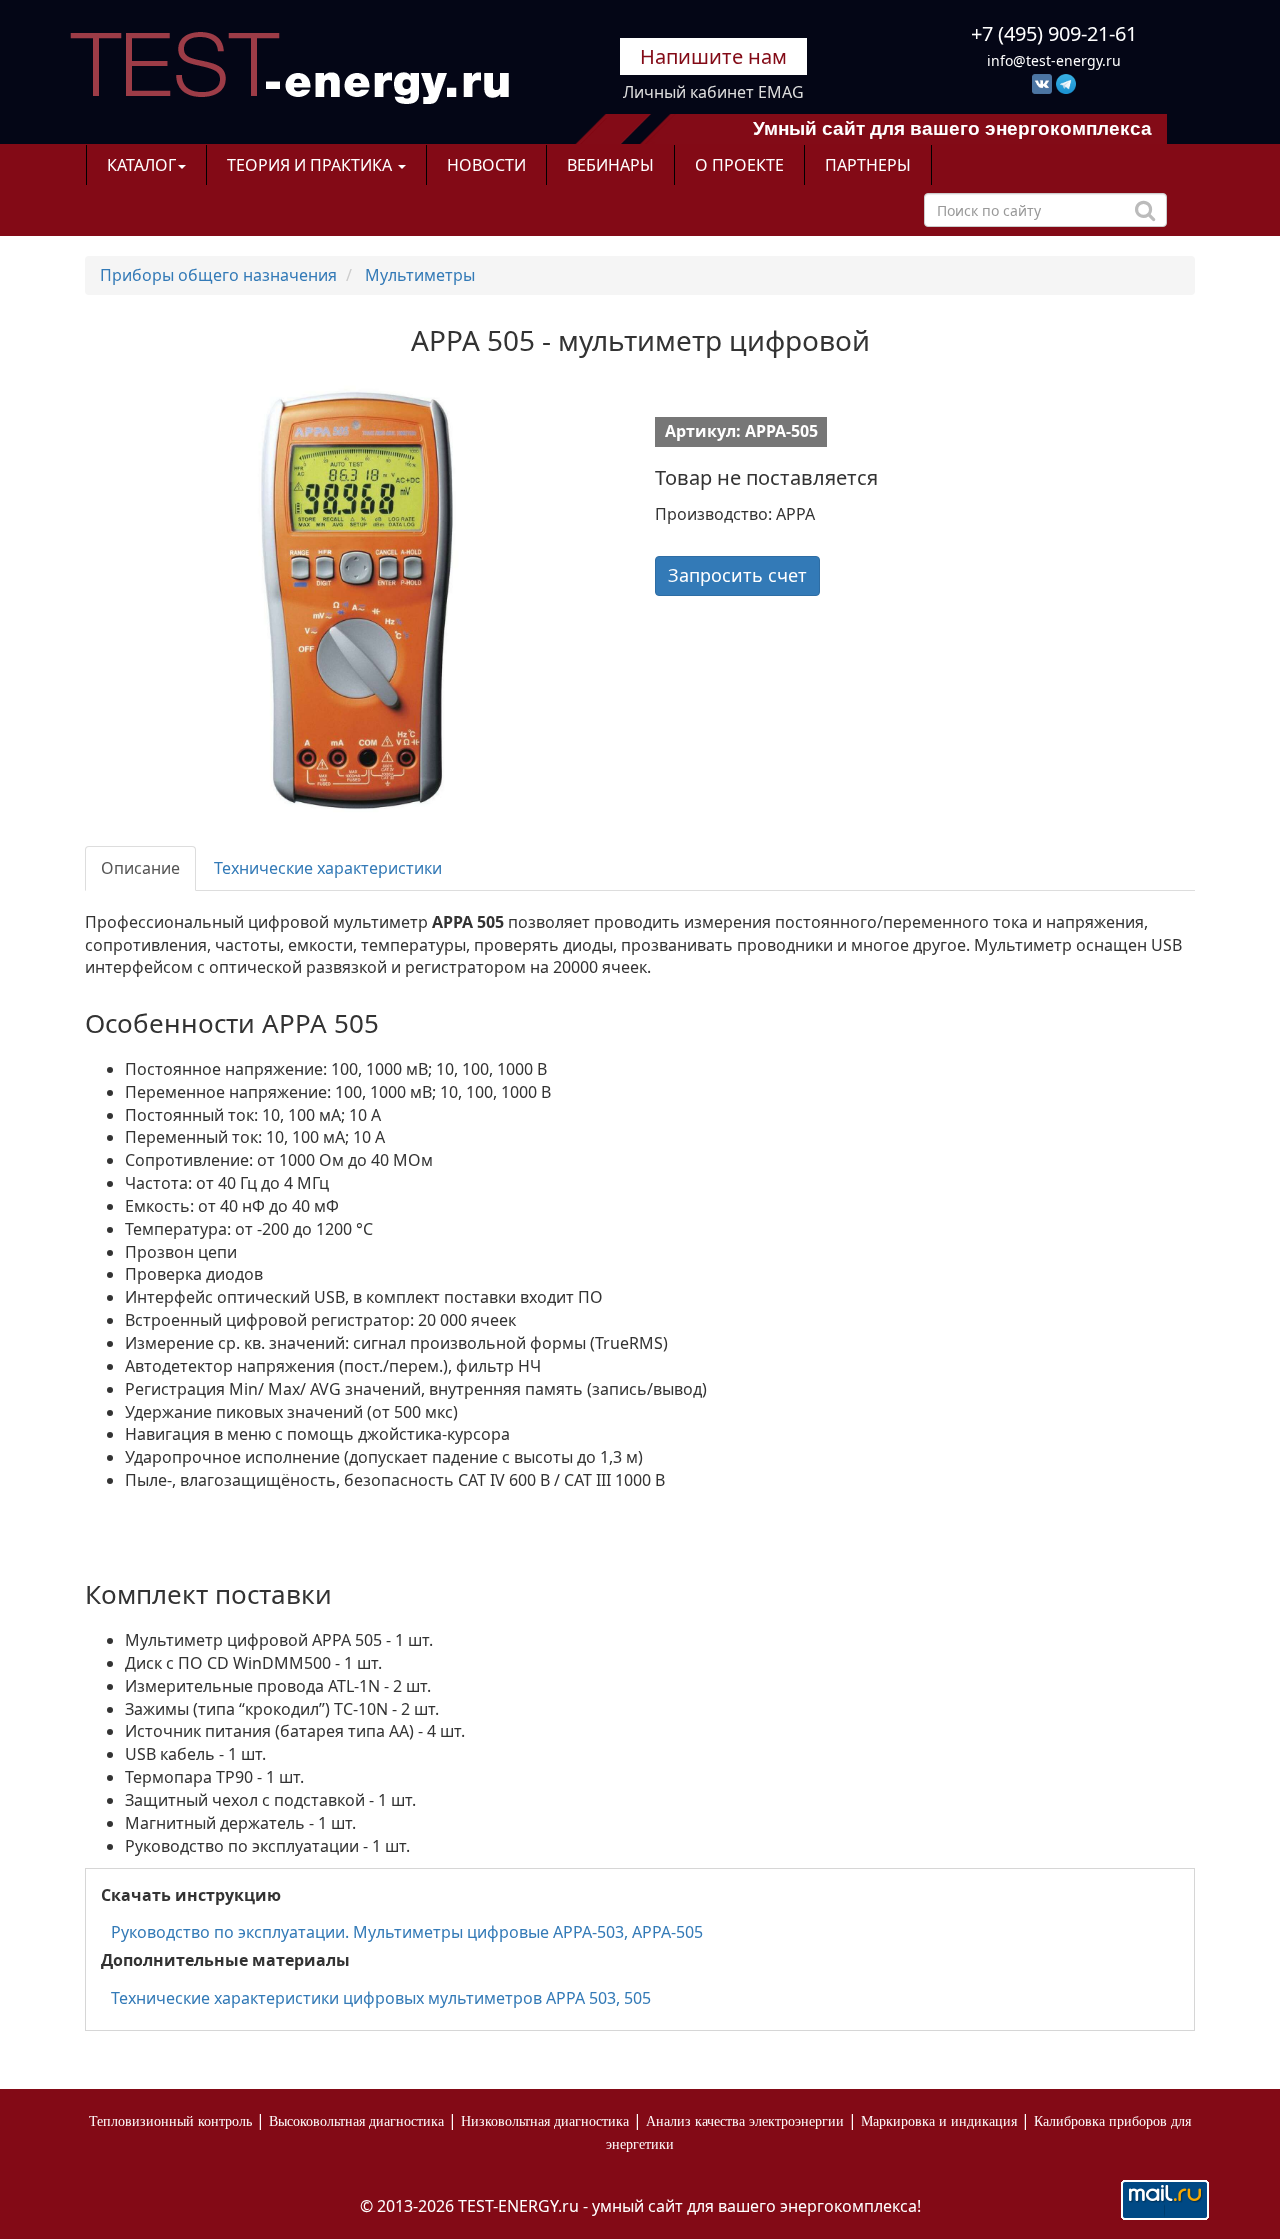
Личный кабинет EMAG (713, 92)
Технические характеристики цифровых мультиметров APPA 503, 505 (381, 1998)
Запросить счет (737, 575)
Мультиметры (420, 275)
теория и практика (311, 165)
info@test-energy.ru (1054, 60)
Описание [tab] (140, 868)
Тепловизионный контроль (170, 2121)
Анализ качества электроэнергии (745, 2121)
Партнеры (868, 165)
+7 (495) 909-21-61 (1054, 33)
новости (486, 165)
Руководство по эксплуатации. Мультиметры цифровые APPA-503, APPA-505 (407, 1932)
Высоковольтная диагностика (356, 2121)
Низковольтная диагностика (545, 2121)
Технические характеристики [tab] (328, 868)
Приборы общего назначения (218, 275)
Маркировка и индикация (939, 2121)
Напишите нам (713, 56)
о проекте (739, 165)
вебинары (610, 165)
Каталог (141, 165)
